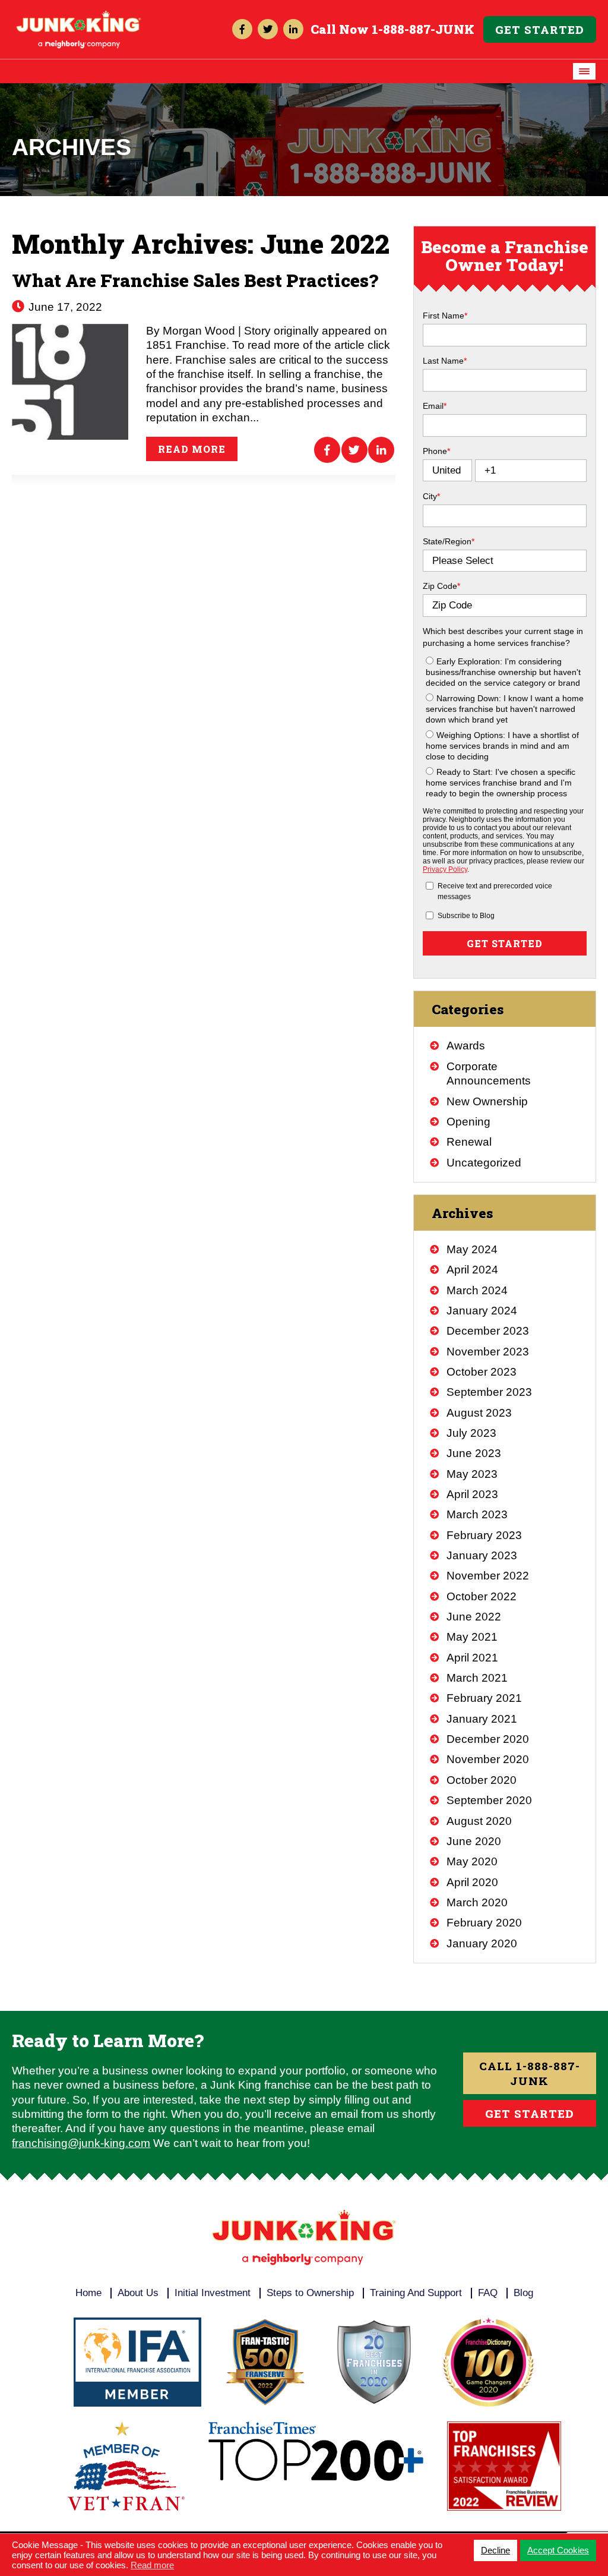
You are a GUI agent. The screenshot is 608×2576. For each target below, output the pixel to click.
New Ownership (487, 1101)
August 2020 (479, 1821)
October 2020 (482, 1780)
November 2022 (488, 1576)
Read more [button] (152, 2565)
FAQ (488, 2293)
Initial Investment (213, 2293)
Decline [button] (495, 2550)
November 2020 (488, 1759)
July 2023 (471, 1433)
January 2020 (482, 1943)
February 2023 (484, 1535)
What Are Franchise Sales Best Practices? (195, 280)
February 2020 (484, 1923)
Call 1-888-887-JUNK (530, 2073)
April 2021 (472, 1658)
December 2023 (488, 1331)
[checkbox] (505, 725)
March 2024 (477, 1290)
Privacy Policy (445, 869)
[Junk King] (79, 16)
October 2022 (482, 1596)
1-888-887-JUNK (423, 29)
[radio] (506, 671)
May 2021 (472, 1637)
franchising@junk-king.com (81, 2143)
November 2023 (488, 1352)
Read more (192, 449)
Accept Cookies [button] (558, 2550)
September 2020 (489, 1800)
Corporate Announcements (489, 1073)
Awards (466, 1046)
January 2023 (482, 1555)
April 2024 (472, 1270)
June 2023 (474, 1453)
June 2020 (474, 1841)
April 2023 (472, 1494)
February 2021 (484, 1698)
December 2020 (488, 1739)
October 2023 (482, 1372)
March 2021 (477, 1678)
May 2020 (472, 1861)
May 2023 (472, 1474)
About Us (138, 2293)
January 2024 (482, 1311)
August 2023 (479, 1413)
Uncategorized (484, 1163)
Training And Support (416, 2293)
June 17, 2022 (64, 307)
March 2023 (477, 1514)
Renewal (469, 1142)
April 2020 (472, 1882)
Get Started (540, 29)
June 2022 (474, 1617)
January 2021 (482, 1719)
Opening (468, 1122)
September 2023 (489, 1392)
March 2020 (477, 1902)
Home (88, 2293)
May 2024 (472, 1249)
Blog (523, 2293)
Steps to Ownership (310, 2293)
